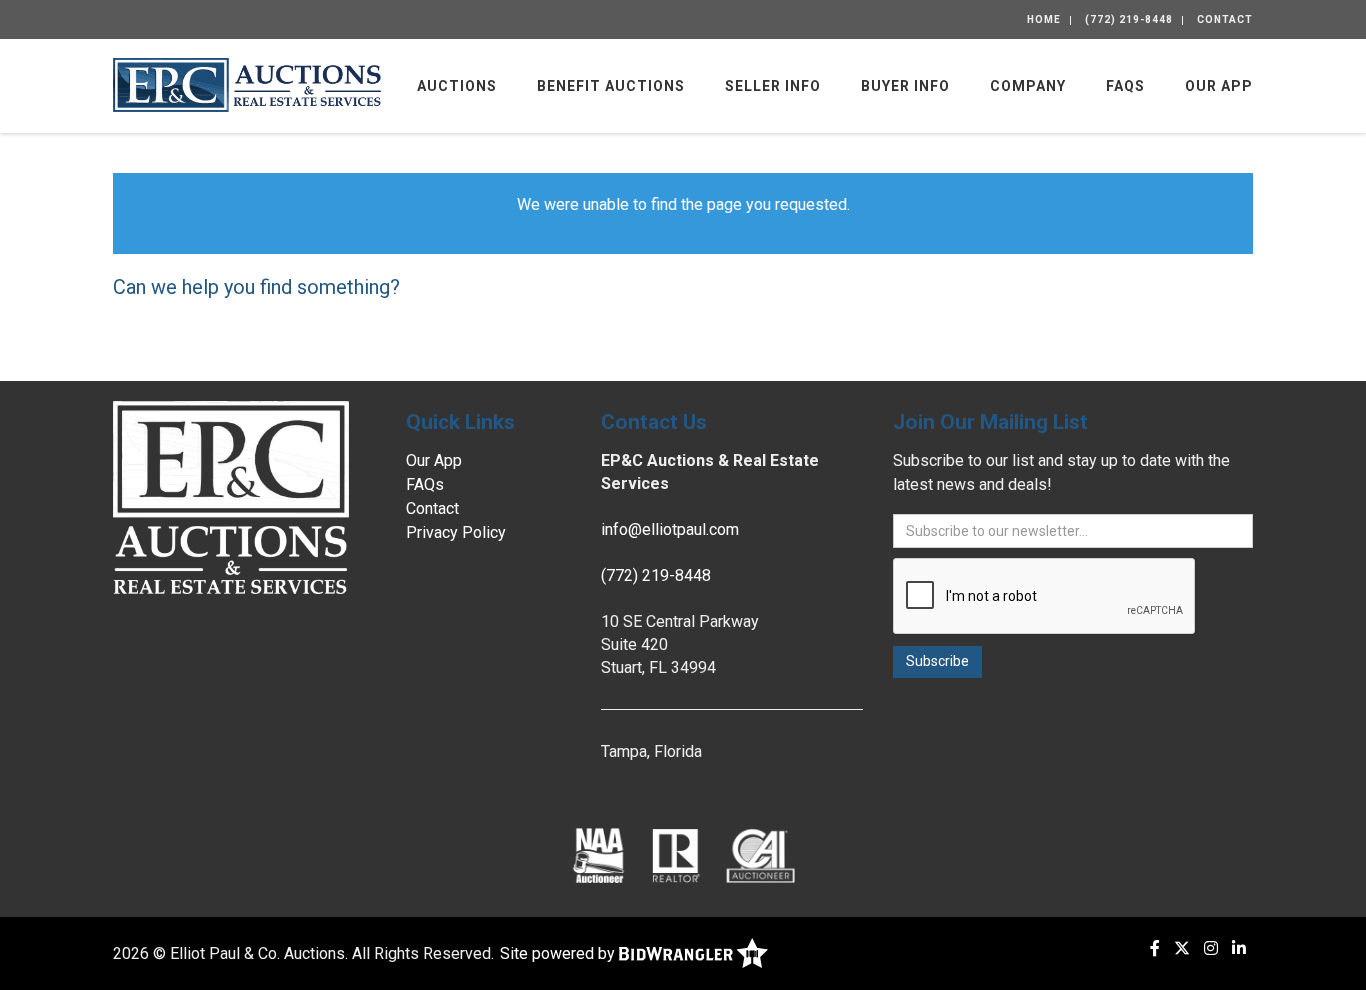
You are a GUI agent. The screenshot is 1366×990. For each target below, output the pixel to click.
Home (1044, 19)
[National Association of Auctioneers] (598, 855)
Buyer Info (905, 86)
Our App (1219, 86)
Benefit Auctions (611, 86)
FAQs (1125, 86)
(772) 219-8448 (1129, 19)
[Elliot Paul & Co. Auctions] (247, 83)
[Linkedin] (1239, 948)
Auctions (457, 86)
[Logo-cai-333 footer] (760, 855)
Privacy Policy (456, 532)
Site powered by (559, 953)
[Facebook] (1155, 948)
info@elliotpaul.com (670, 529)
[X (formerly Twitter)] (1182, 948)
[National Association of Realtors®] (676, 855)
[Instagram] (1211, 948)
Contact (1225, 19)
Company (1028, 86)
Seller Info (773, 86)
